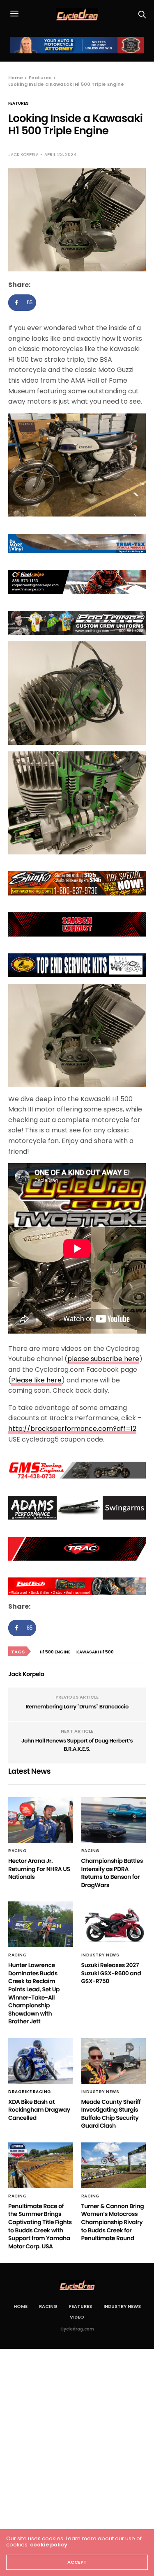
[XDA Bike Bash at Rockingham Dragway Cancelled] (41, 2061)
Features (18, 103)
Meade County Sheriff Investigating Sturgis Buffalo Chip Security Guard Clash (111, 2114)
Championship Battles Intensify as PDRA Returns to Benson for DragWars (112, 1873)
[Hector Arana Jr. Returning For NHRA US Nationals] (41, 1820)
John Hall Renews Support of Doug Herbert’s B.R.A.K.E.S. (77, 1745)
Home (21, 2306)
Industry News (100, 1955)
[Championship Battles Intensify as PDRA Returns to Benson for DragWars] (114, 1820)
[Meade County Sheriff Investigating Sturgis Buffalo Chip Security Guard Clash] (114, 2061)
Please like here (36, 1380)
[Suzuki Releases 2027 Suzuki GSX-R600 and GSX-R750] (114, 1924)
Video (77, 2317)
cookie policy (49, 2545)
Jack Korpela (23, 155)
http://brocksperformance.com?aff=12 (72, 1429)
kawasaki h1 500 (95, 1652)
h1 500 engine (55, 1652)
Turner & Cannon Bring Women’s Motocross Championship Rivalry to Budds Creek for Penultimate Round (113, 2222)
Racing (17, 1851)
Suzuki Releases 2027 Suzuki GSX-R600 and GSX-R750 (111, 1973)
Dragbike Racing (30, 2092)
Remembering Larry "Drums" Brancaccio (77, 1707)
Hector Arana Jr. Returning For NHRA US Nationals (39, 1869)
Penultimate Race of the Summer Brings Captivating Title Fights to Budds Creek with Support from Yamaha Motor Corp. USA (40, 2226)
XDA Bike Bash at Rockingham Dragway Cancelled (39, 2110)
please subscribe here (103, 1359)
